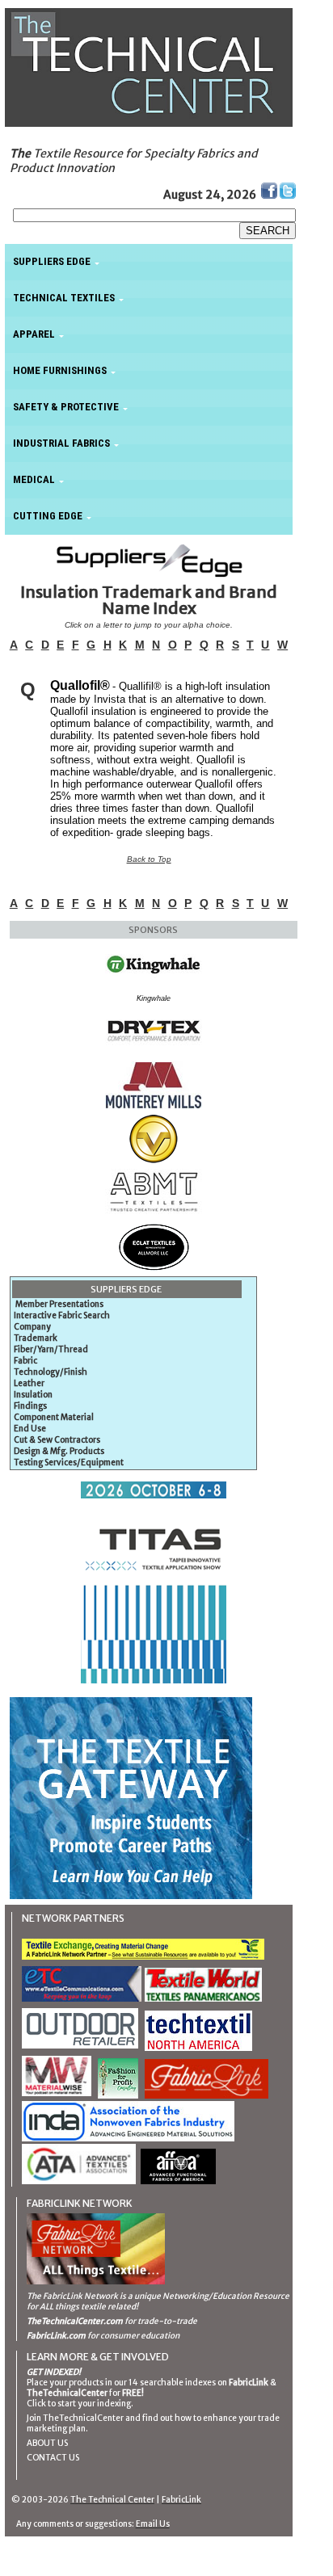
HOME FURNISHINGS (60, 370)
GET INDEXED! (54, 2372)
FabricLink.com (56, 2336)
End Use (30, 1429)
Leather (29, 1383)
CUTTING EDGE (48, 516)
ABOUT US (47, 2443)
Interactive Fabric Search (62, 1315)
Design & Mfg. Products (59, 1451)
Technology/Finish (51, 1372)
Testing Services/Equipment (69, 1462)
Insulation (33, 1395)
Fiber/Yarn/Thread (51, 1349)
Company (32, 1327)
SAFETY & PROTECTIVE (66, 407)
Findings (30, 1406)
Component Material (54, 1417)
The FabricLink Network (72, 2296)
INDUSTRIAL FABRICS (61, 443)
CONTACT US (53, 2458)
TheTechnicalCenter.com (75, 2321)
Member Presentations (59, 1304)
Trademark (36, 1338)
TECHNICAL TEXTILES (64, 298)
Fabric (25, 1361)
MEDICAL (34, 479)
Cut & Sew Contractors (57, 1440)
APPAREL (34, 334)
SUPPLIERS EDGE (52, 261)
